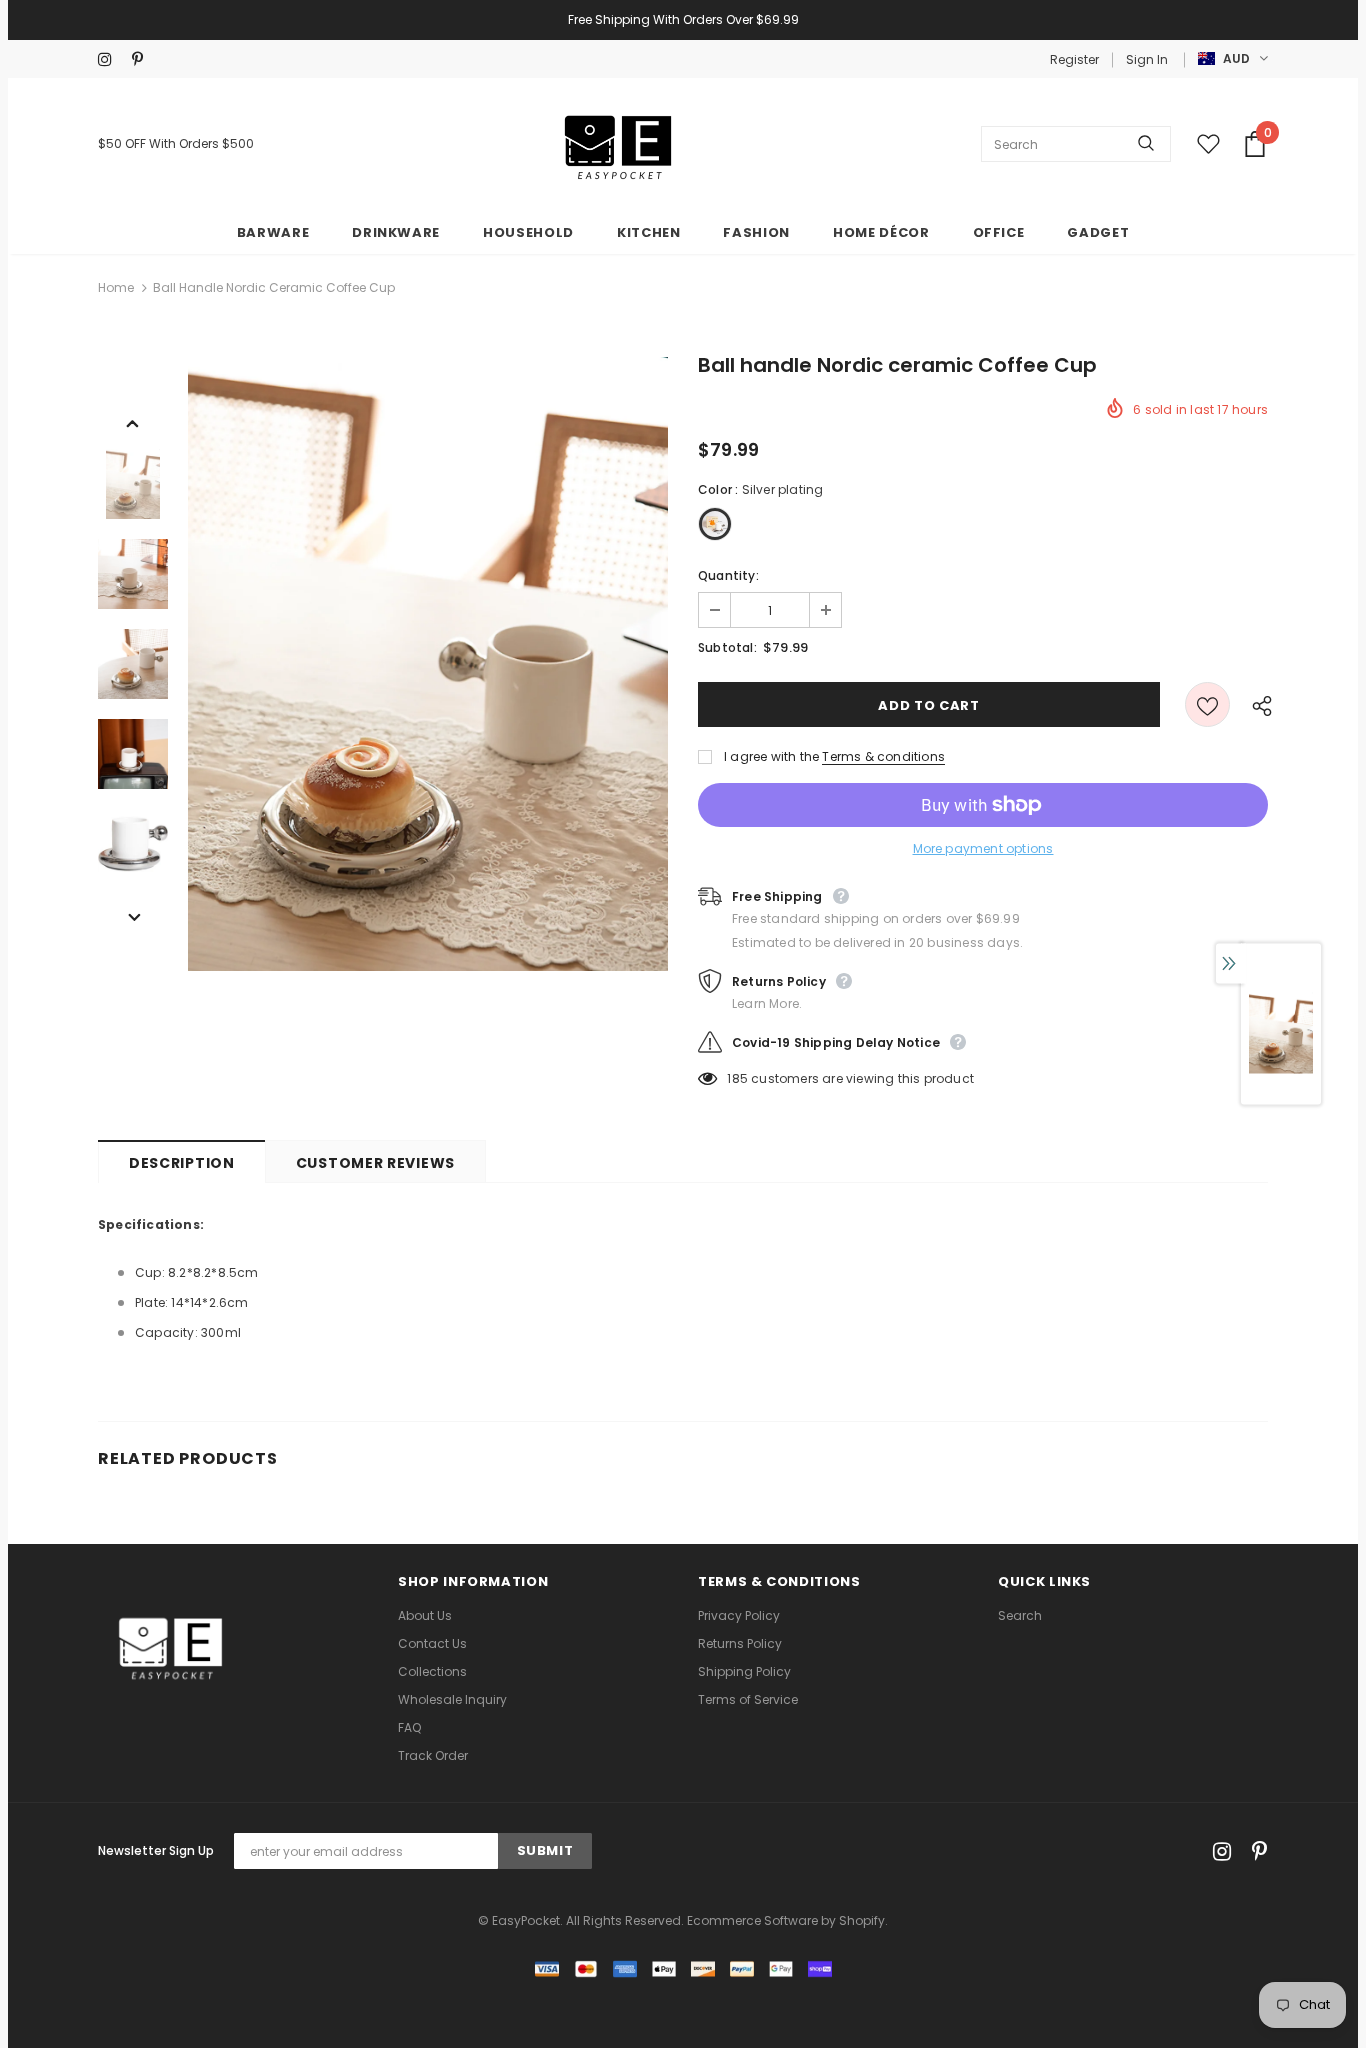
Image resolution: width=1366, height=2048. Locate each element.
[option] (428, 664)
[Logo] (618, 144)
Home (116, 287)
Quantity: (728, 575)
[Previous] (133, 422)
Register (1074, 59)
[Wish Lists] (1207, 704)
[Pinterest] (144, 59)
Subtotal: (727, 647)
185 (737, 1078)
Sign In (1147, 59)
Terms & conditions (883, 756)
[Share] (1257, 705)
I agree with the (771, 756)
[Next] (133, 916)
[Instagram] (110, 59)
